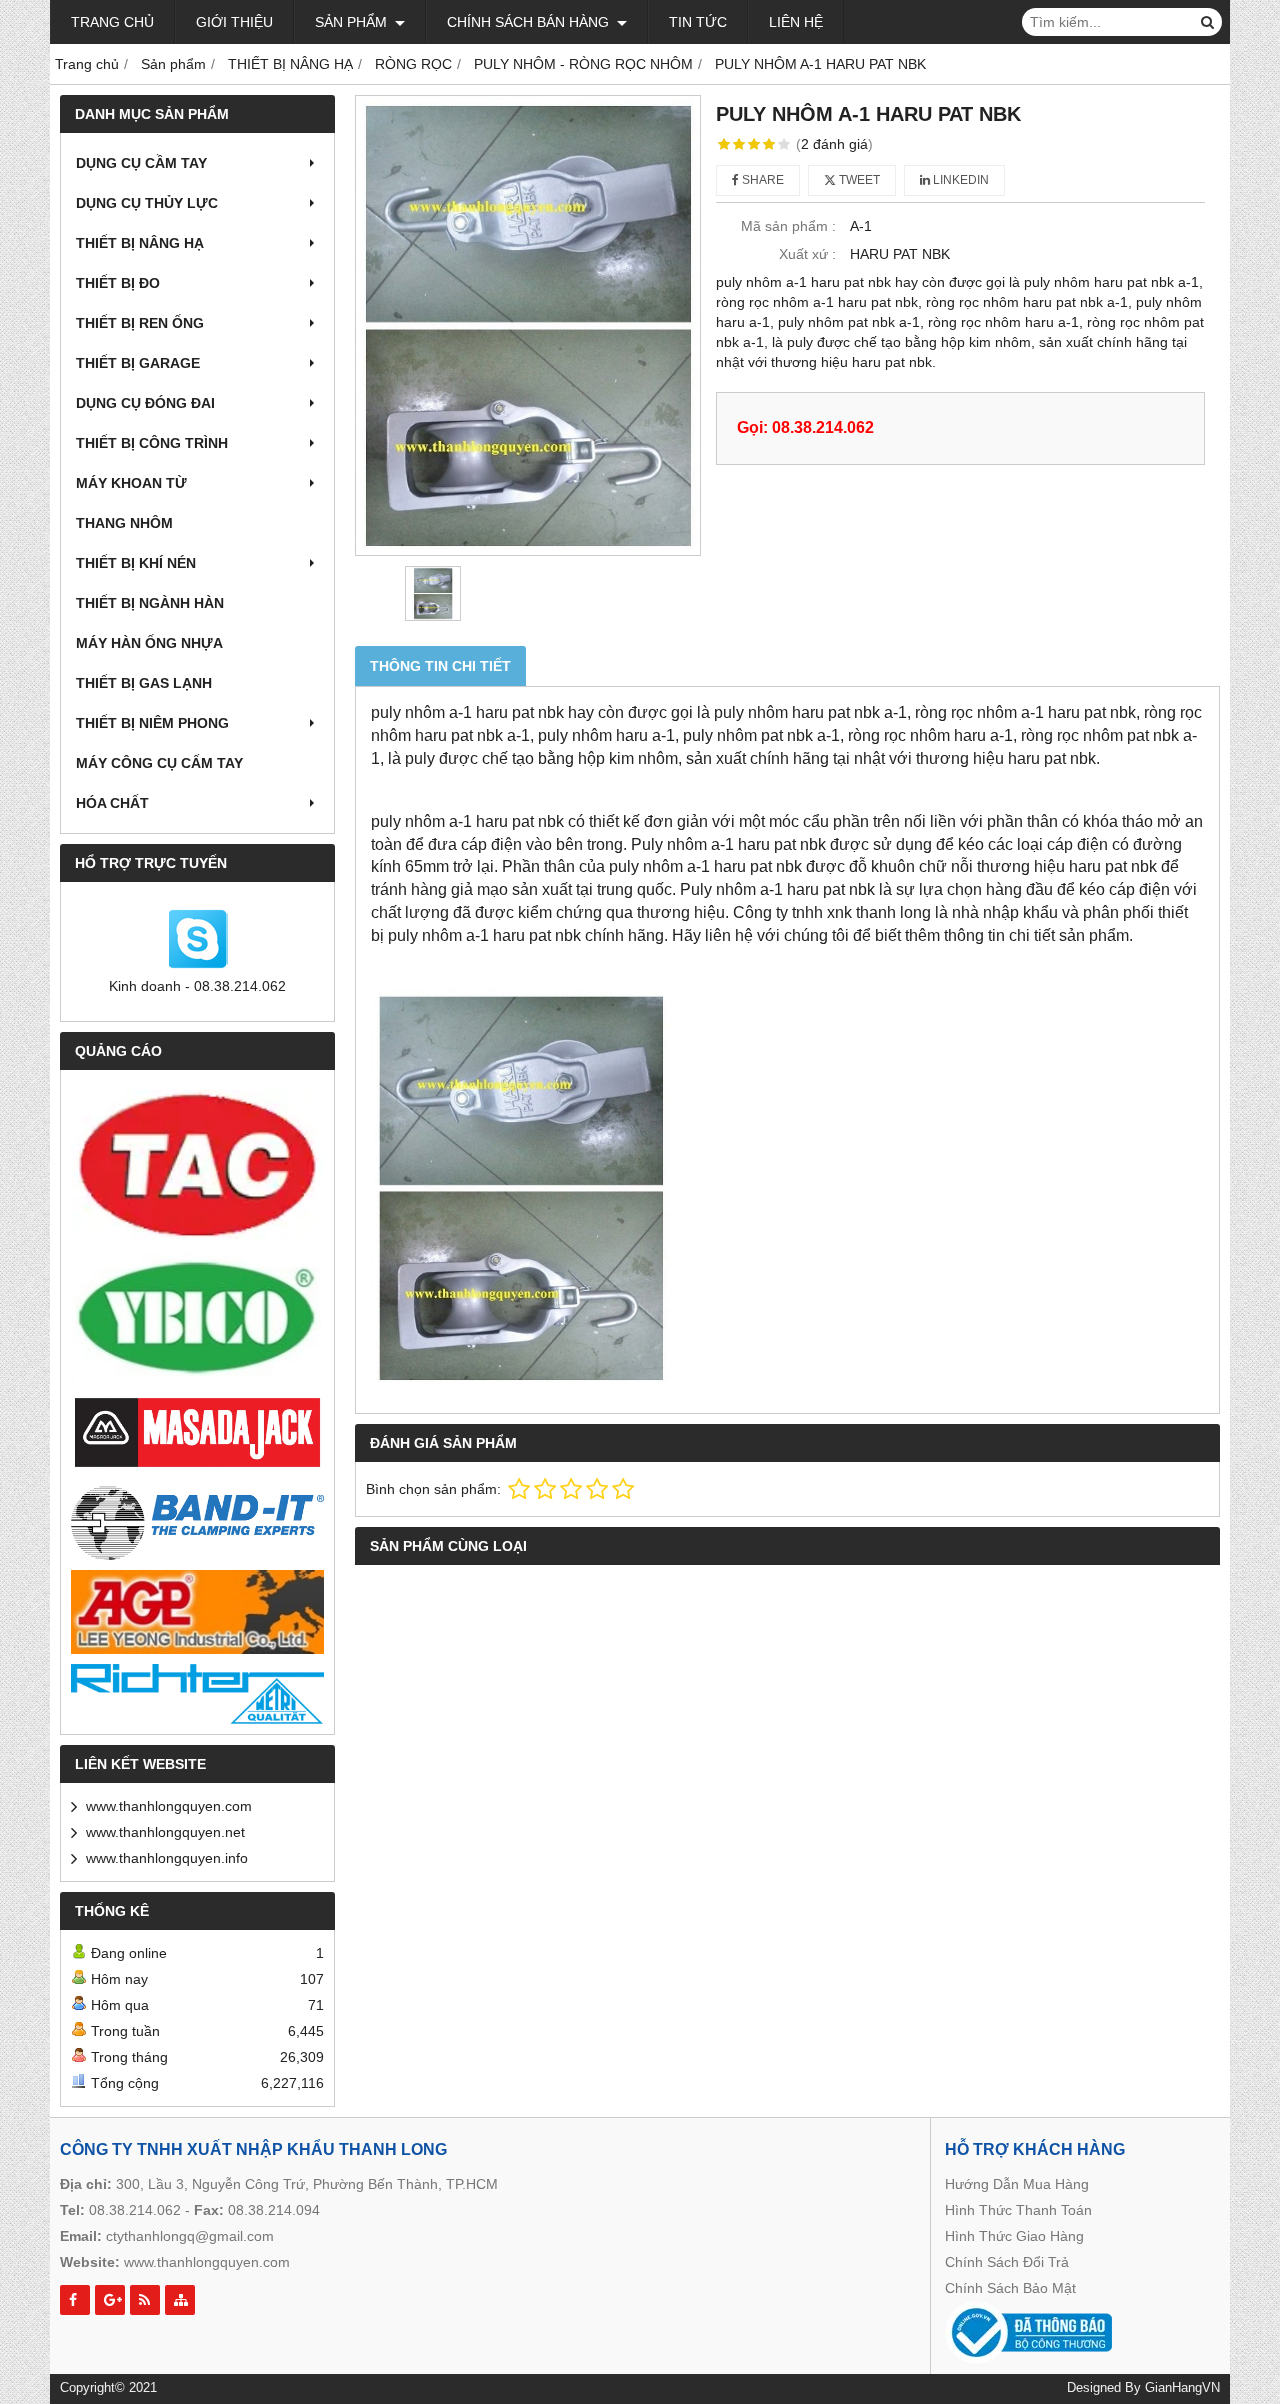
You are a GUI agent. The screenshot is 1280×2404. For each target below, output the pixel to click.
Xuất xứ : (807, 254)
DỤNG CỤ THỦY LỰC (147, 203)
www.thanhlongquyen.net (165, 1832)
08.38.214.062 (135, 2210)
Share (761, 180)
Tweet (858, 180)
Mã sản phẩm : (788, 226)
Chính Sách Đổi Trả (1007, 2262)
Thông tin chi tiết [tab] (440, 666)
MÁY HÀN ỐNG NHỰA (149, 643)
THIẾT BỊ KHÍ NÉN (136, 563)
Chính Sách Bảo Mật (1010, 2288)
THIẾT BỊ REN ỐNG (140, 323)
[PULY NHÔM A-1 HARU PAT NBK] (528, 325)
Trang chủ (112, 22)
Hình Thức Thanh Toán (1018, 2210)
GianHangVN (1182, 2388)
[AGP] (197, 1612)
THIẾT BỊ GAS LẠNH (144, 683)
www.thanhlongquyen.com (169, 1806)
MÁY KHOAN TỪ (131, 483)
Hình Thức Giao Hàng (1014, 2236)
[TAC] (197, 1166)
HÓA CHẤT (112, 803)
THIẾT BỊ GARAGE (138, 363)
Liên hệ (796, 22)
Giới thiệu (234, 22)
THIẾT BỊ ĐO (118, 283)
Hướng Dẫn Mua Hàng (1017, 2184)
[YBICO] (197, 1318)
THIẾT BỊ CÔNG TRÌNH (152, 443)
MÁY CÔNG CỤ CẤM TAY (159, 763)
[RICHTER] (197, 1694)
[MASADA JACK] (197, 1433)
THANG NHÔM (124, 523)
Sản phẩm (353, 22)
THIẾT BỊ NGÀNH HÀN (150, 603)
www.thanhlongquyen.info (167, 1858)
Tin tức (698, 22)
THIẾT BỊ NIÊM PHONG (152, 723)
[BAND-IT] (197, 1520)
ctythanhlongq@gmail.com (190, 2236)
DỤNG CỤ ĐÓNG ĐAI (145, 403)
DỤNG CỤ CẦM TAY (141, 163)
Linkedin (959, 180)
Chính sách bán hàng (530, 22)
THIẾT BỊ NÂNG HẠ (140, 243)
